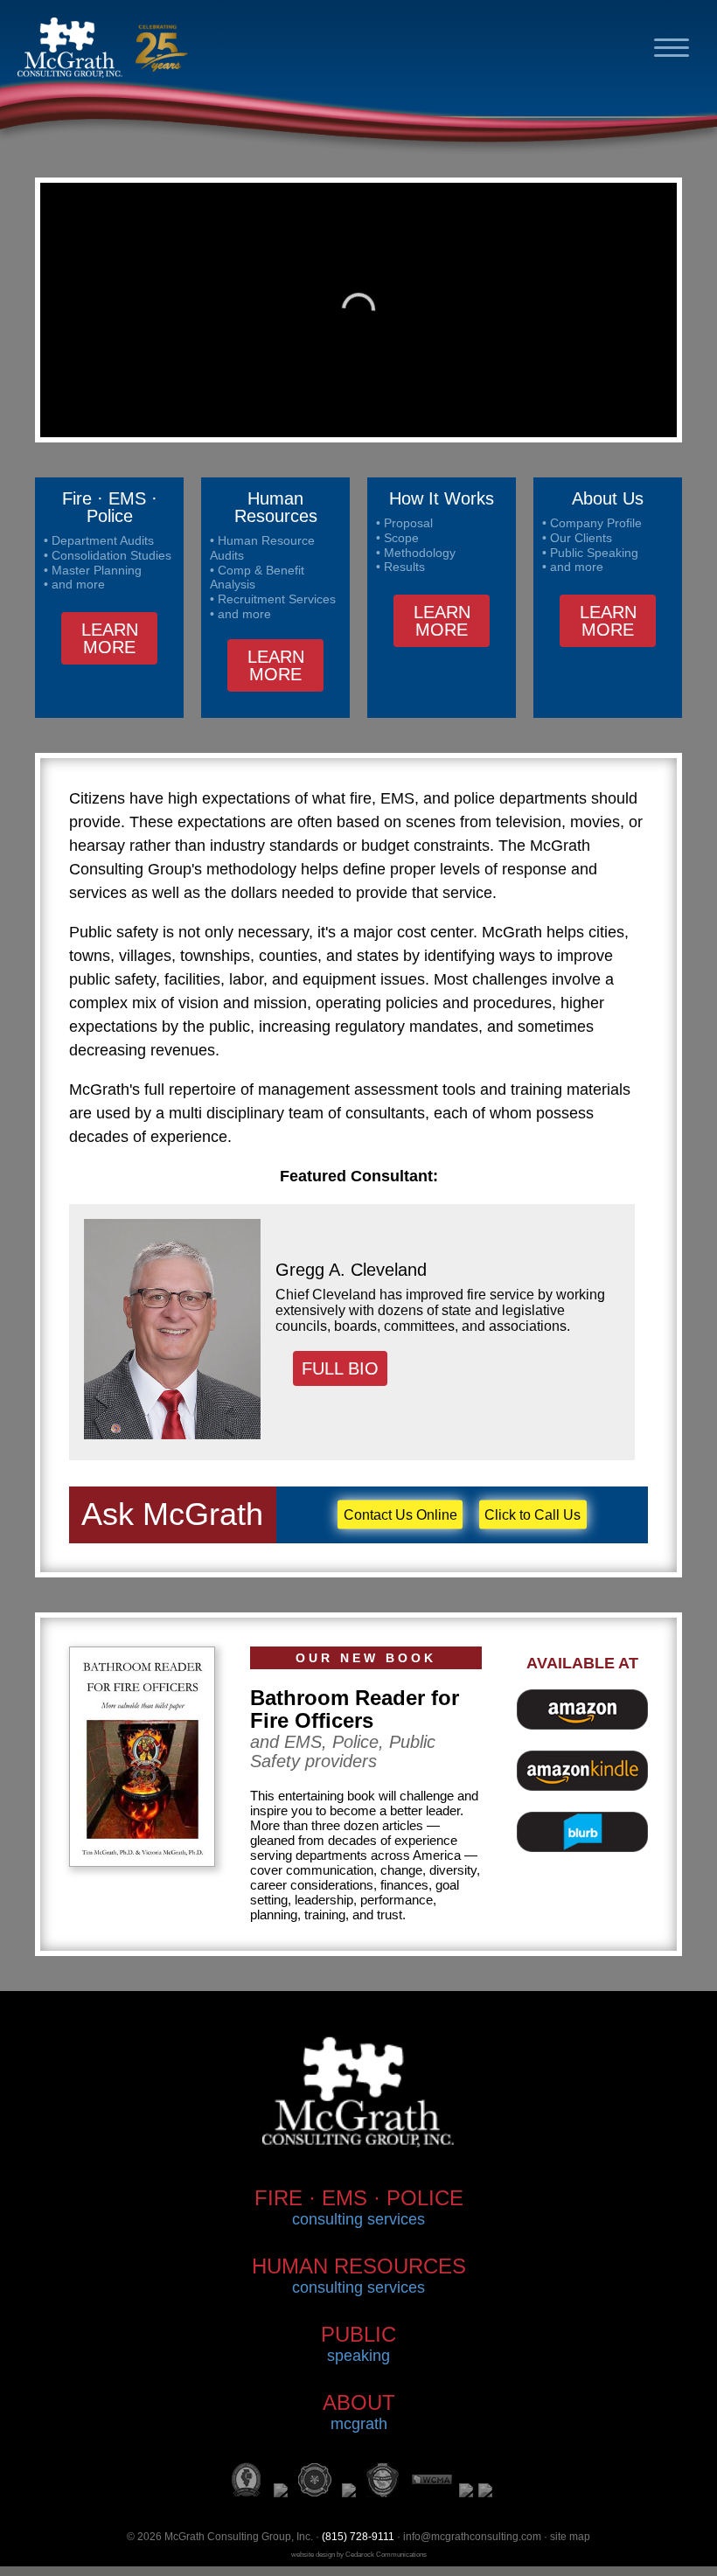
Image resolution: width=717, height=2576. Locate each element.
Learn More (110, 638)
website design (313, 2555)
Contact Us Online (400, 1514)
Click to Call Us (533, 1514)
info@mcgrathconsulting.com (472, 2537)
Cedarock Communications (386, 2555)
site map (570, 2537)
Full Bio (340, 1368)
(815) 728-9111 (358, 2537)
